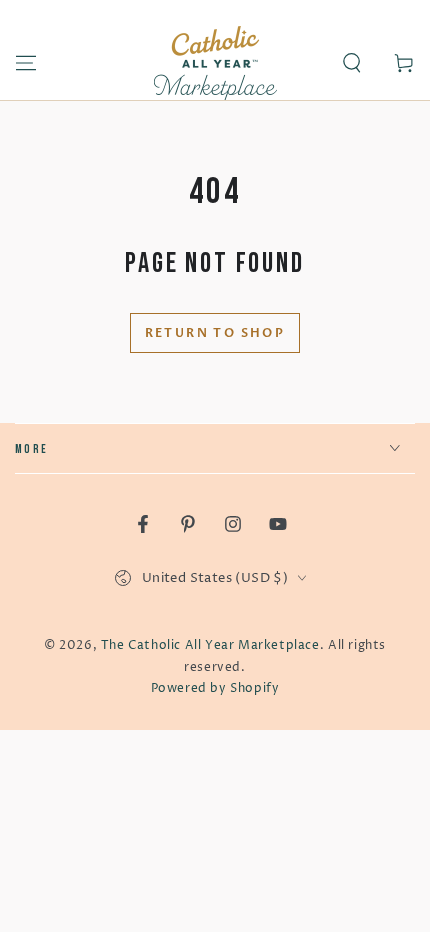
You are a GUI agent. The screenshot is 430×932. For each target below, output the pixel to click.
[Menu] (26, 63)
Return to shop (215, 333)
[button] (352, 63)
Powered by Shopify (215, 688)
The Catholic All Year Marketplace (210, 645)
